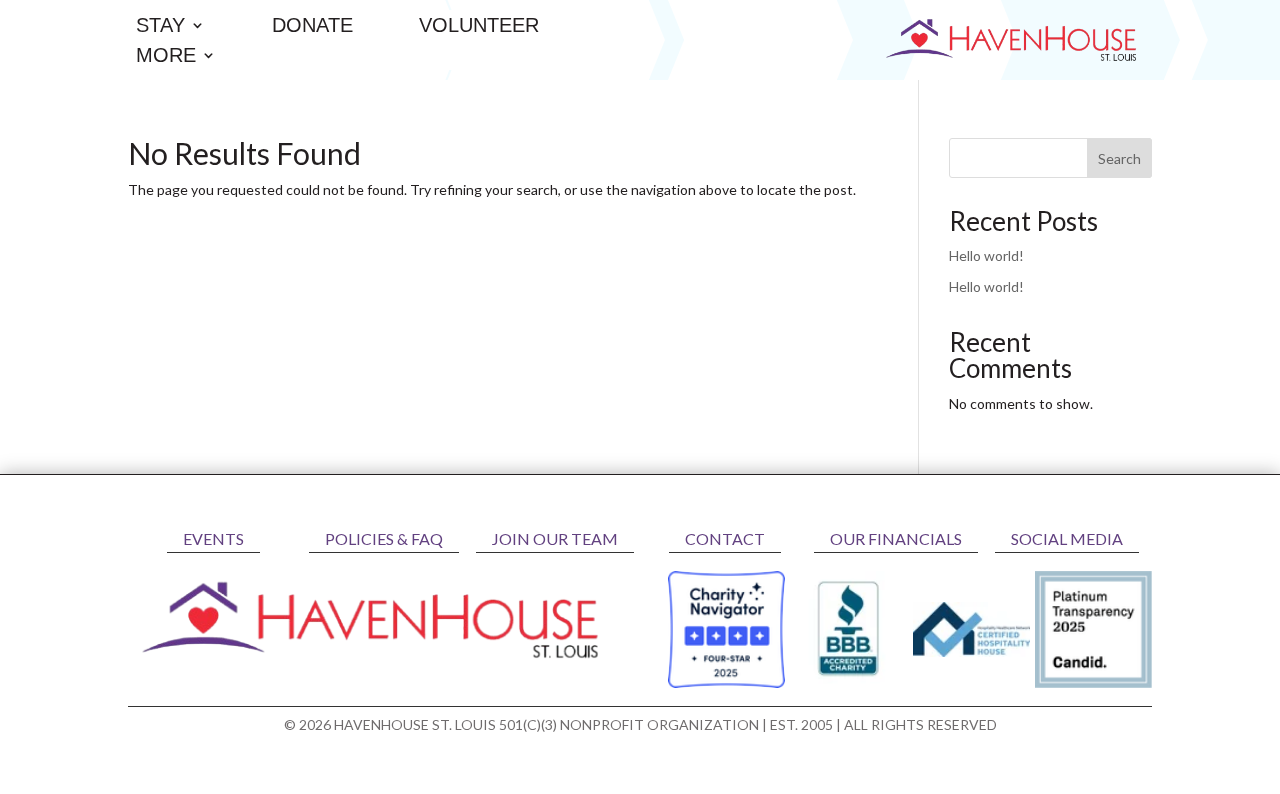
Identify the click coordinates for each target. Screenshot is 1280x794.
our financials (896, 538)
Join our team (555, 538)
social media (1067, 538)
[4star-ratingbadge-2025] (726, 682)
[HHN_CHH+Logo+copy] (971, 651)
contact (725, 538)
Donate (312, 27)
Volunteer (479, 27)
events (213, 538)
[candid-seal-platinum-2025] (1093, 682)
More (166, 57)
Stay (160, 27)
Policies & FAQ (384, 538)
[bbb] (848, 682)
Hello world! (986, 255)
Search (1119, 158)
